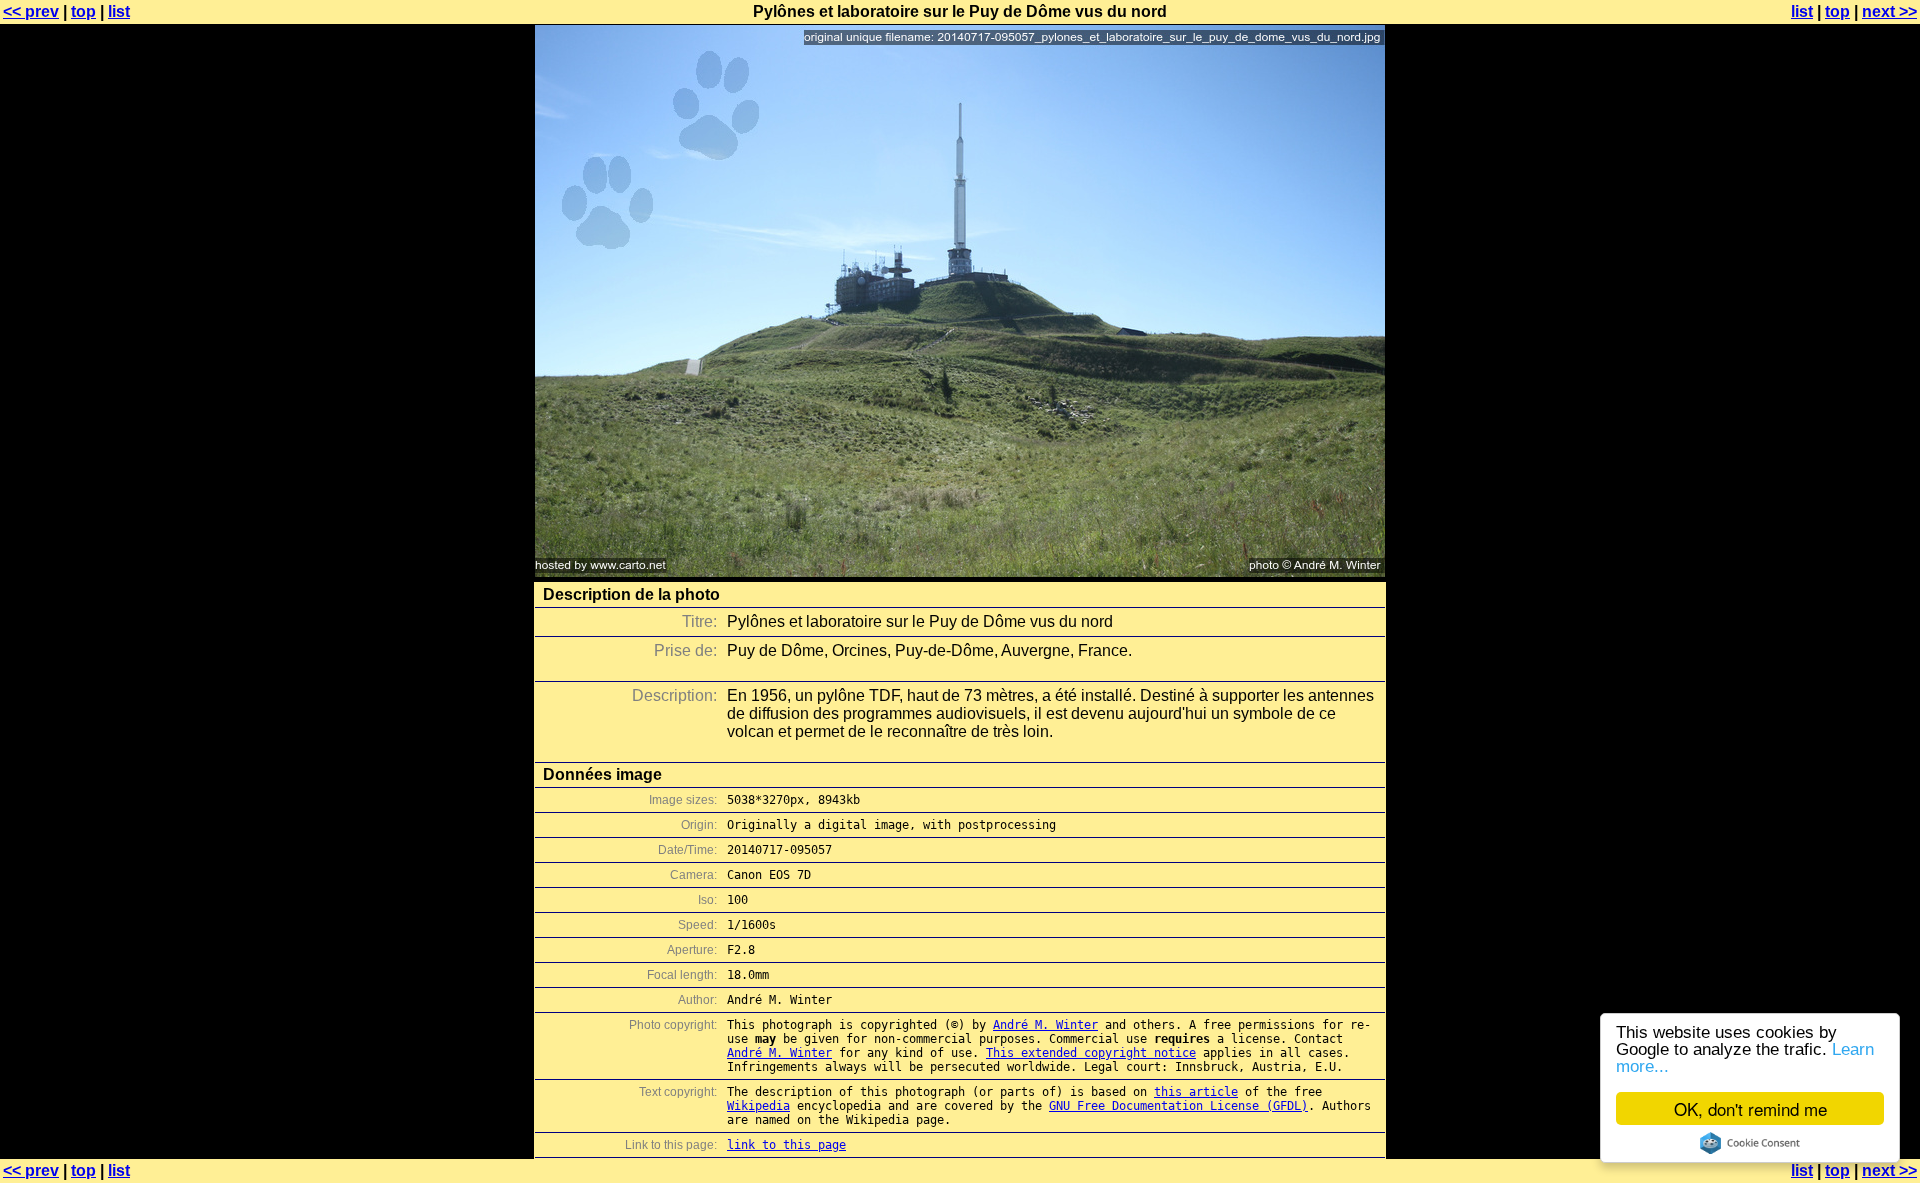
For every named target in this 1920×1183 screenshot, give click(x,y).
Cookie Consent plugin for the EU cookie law (1750, 1143)
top (83, 11)
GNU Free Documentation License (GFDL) (1178, 1106)
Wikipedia (758, 1106)
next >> (1889, 11)
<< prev (31, 11)
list (119, 11)
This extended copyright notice (1091, 1053)
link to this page (786, 1145)
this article (1196, 1092)
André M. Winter (1045, 1025)
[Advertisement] (1839, 495)
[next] (960, 571)
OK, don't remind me (1750, 1108)
